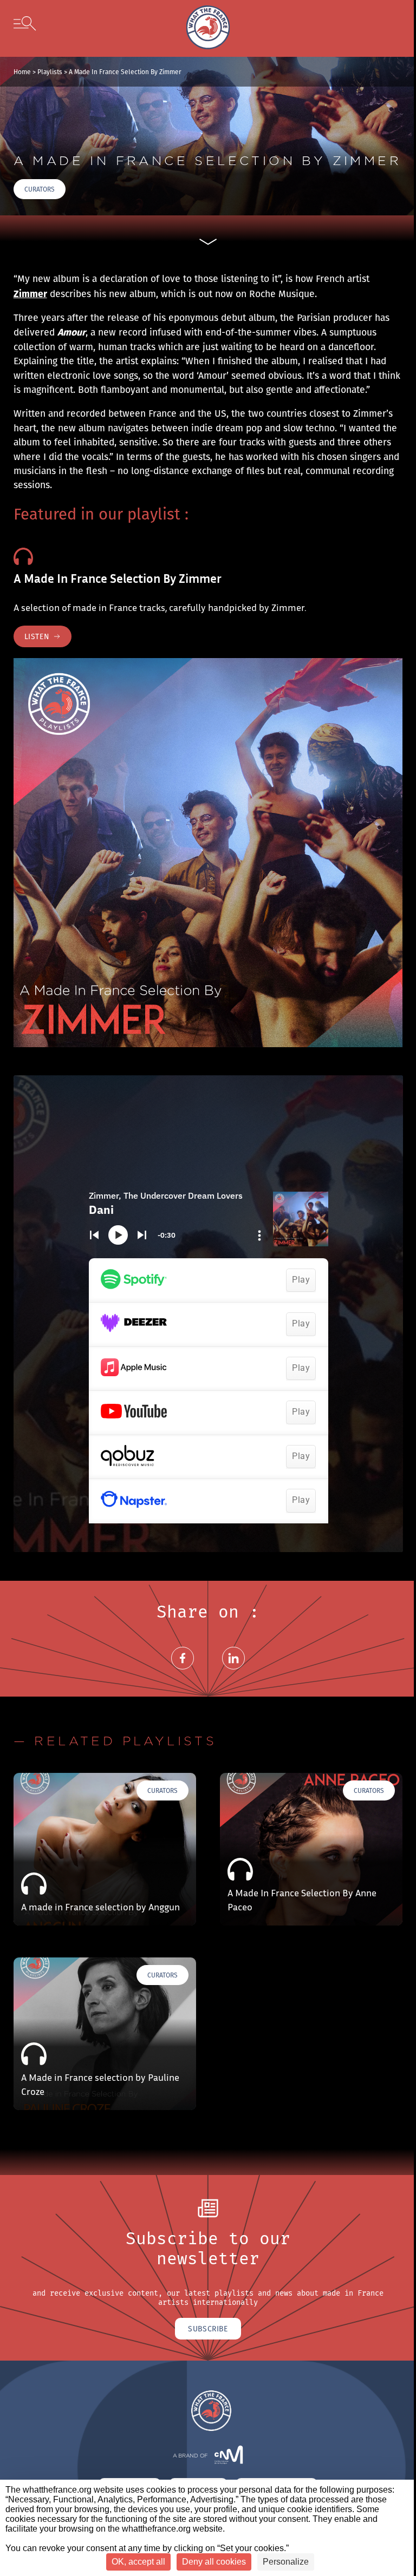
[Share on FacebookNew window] (183, 1671)
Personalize (286, 2562)
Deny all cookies (214, 2562)
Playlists (50, 72)
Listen (37, 636)
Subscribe (208, 2329)
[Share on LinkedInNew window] (233, 1671)
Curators (40, 189)
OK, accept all (138, 2562)
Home (22, 72)
